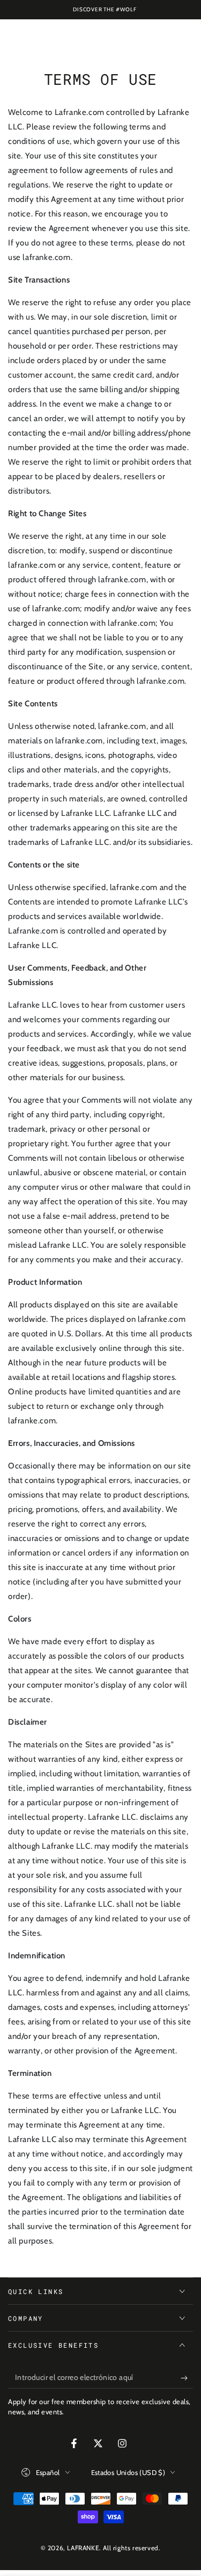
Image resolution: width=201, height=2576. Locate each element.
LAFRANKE (83, 2548)
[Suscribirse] (187, 2378)
